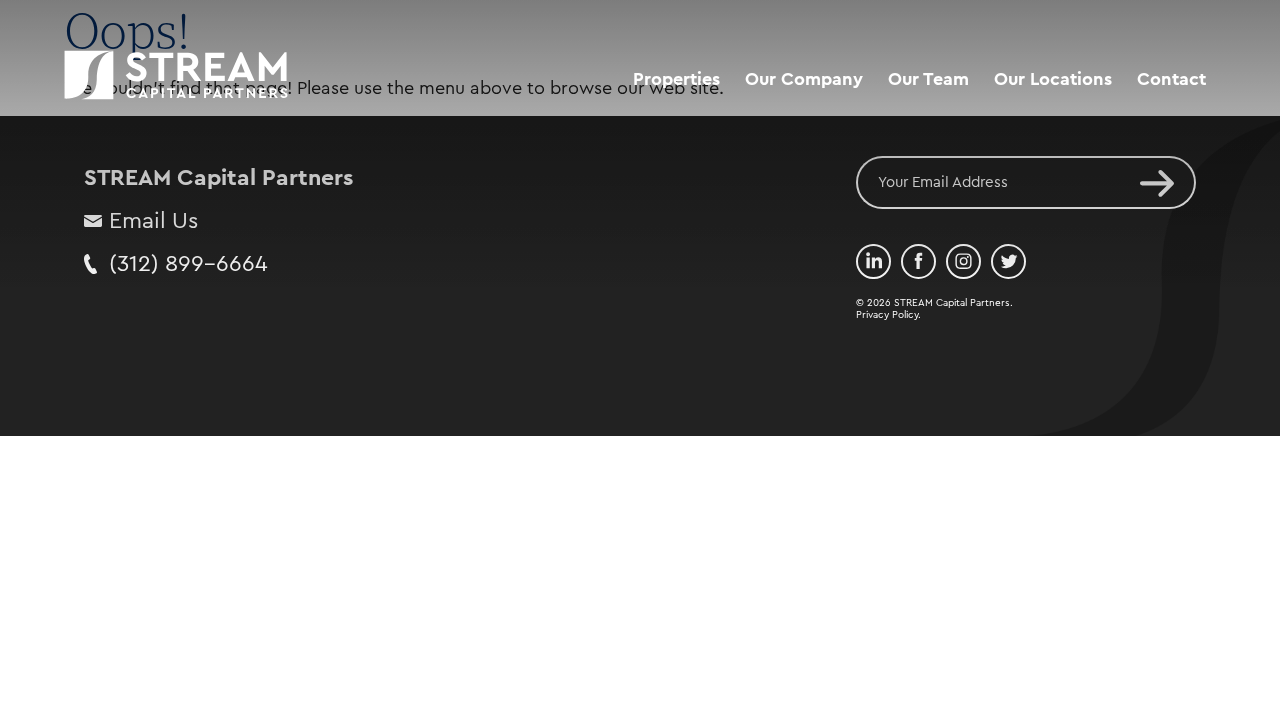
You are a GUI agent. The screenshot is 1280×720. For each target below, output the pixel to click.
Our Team (928, 79)
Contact (1171, 79)
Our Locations (1053, 79)
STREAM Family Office (837, 159)
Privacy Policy (887, 315)
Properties (676, 79)
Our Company (804, 79)
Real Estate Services (829, 121)
